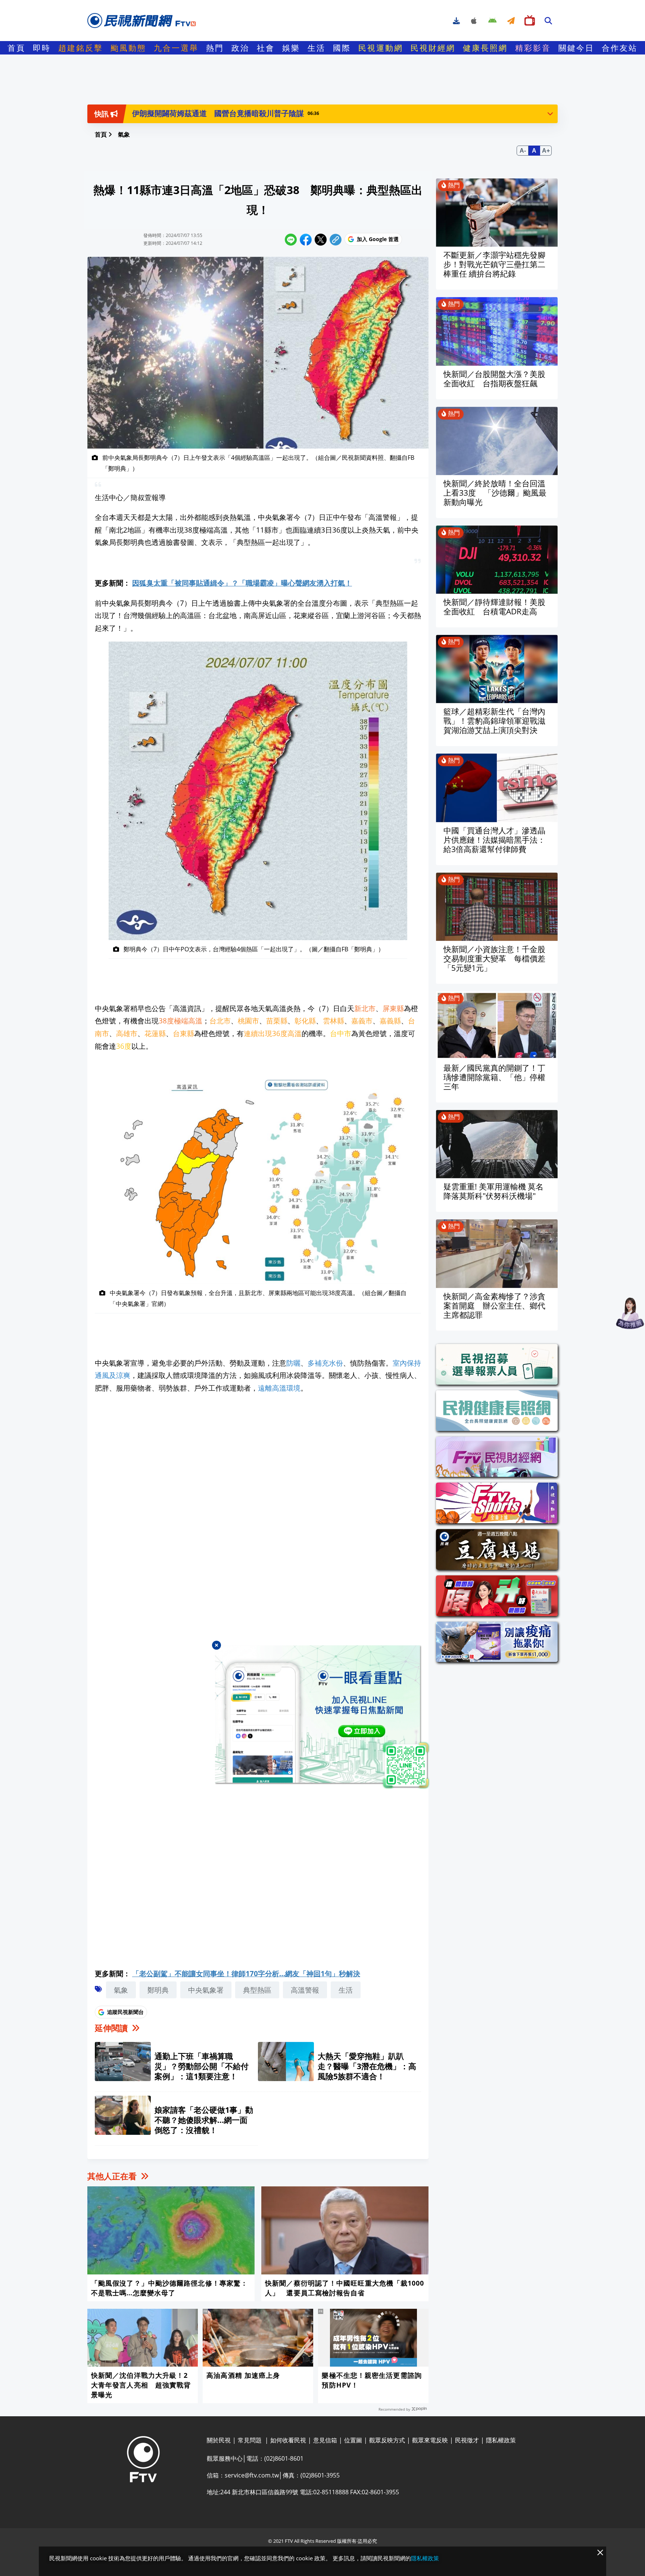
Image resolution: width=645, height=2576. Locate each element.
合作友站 (620, 48)
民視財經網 (433, 48)
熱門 (215, 48)
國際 (342, 48)
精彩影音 (533, 48)
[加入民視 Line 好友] (322, 1718)
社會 (266, 48)
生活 (317, 48)
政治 (240, 48)
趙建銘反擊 (81, 48)
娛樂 (291, 48)
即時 (42, 48)
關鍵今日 (576, 48)
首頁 (16, 48)
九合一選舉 (176, 48)
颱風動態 (128, 48)
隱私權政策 (425, 2558)
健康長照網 (485, 48)
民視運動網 (381, 48)
